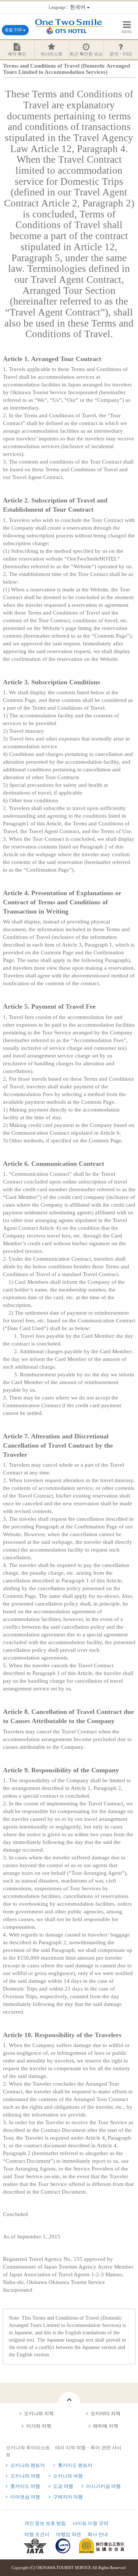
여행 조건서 (37, 2534)
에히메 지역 (106, 2426)
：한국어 (68, 7)
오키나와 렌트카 (28, 2465)
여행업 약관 (68, 2534)
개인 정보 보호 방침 (45, 2523)
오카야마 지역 (105, 2413)
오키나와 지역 (39, 2413)
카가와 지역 (39, 2426)
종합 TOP (14, 30)
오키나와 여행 (25, 2476)
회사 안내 (98, 2534)
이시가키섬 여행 (103, 2486)
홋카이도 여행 (25, 2486)
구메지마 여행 (68, 2497)
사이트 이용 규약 (90, 2523)
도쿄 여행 (63, 2486)
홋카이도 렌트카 (75, 2465)
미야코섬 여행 (25, 2497)
